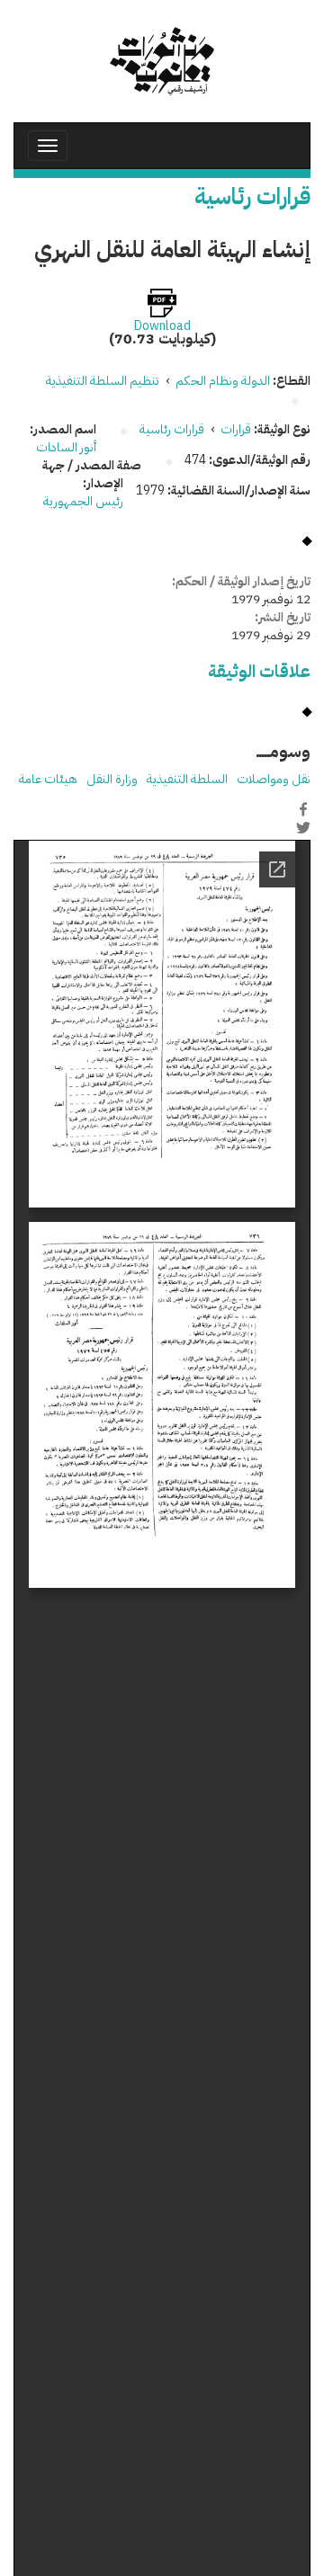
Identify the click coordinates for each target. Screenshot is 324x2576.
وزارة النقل (112, 779)
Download (162, 326)
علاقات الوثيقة (259, 671)
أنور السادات (66, 447)
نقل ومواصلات (274, 779)
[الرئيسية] (162, 61)
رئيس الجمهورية (83, 501)
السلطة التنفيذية (187, 779)
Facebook (303, 809)
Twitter (303, 828)
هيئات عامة (48, 779)
